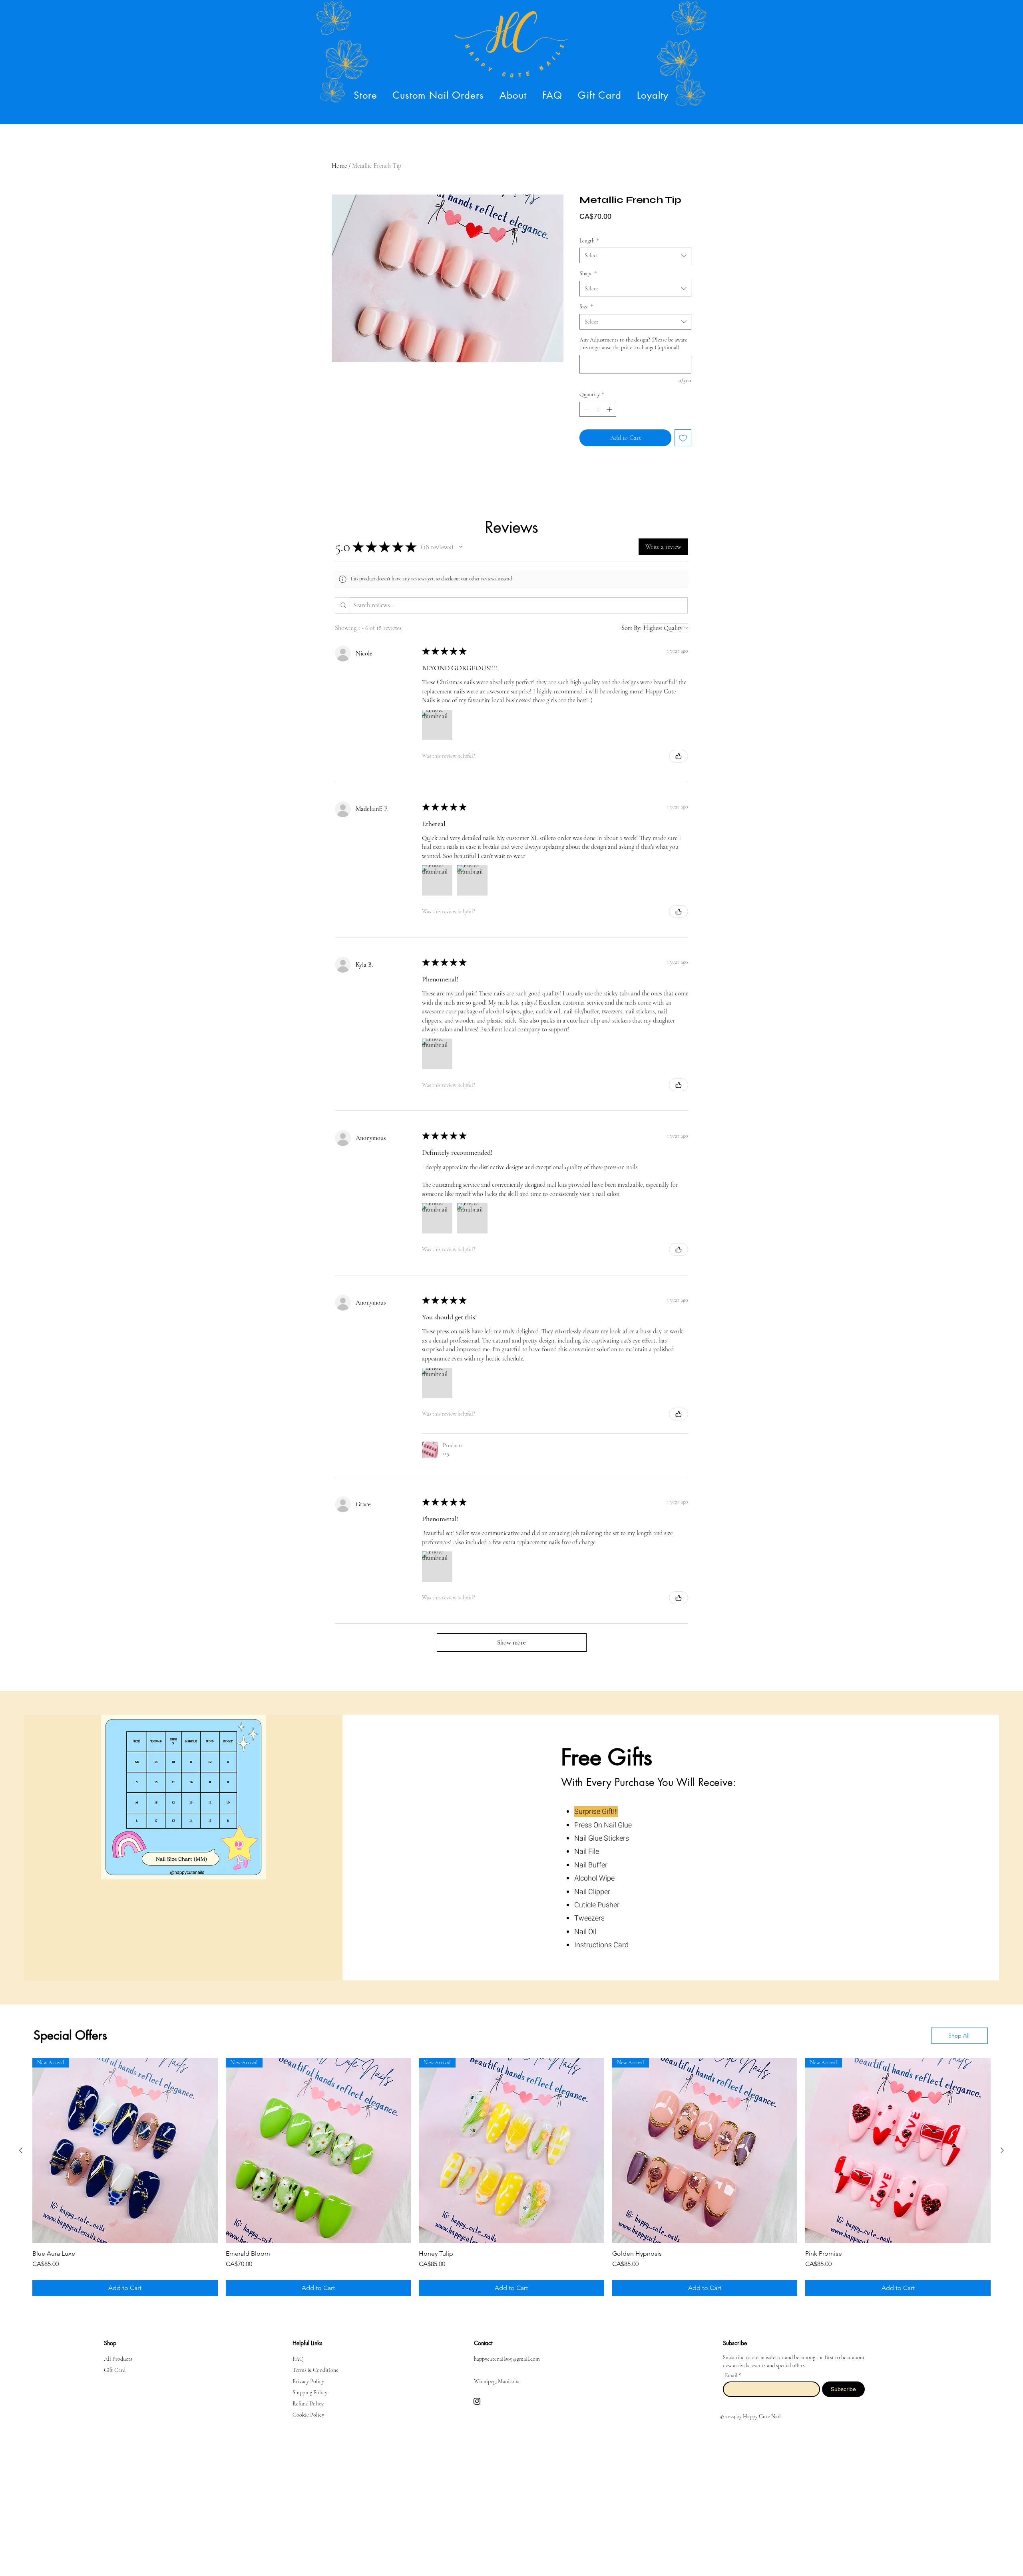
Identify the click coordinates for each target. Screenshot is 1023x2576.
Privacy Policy (308, 2375)
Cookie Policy (308, 2408)
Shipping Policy (310, 2386)
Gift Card (115, 2364)
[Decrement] (586, 409)
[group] (511, 2174)
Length (589, 241)
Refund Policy (308, 2397)
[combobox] (635, 255)
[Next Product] (1002, 2150)
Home (339, 166)
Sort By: (631, 628)
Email (732, 2369)
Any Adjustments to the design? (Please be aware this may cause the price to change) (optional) (633, 344)
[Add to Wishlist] (683, 438)
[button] (365, 95)
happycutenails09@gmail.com (507, 2353)
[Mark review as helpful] (679, 756)
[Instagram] (477, 2395)
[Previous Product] (21, 2150)
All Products (118, 2353)
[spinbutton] (598, 409)
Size (586, 307)
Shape (588, 273)
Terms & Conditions (315, 2364)
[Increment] (610, 409)
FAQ (298, 2353)
